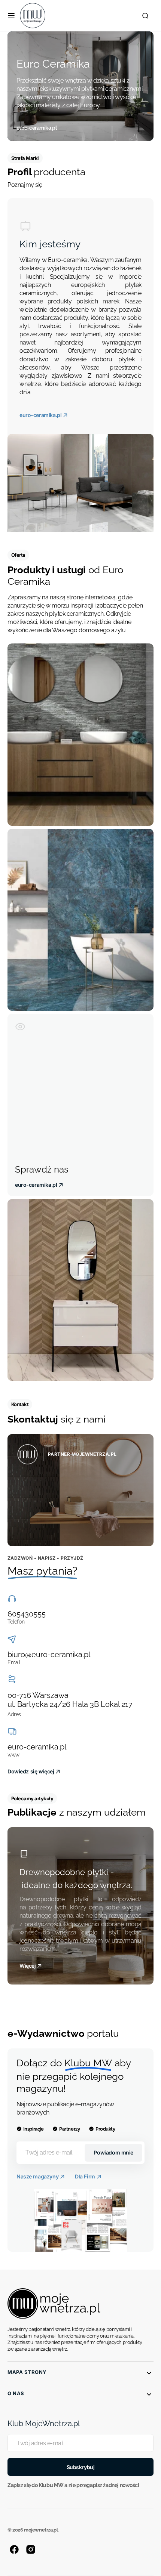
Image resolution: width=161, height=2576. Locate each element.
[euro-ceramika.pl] (80, 86)
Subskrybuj (81, 2467)
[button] (11, 16)
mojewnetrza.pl (41, 2530)
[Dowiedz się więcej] (80, 1490)
